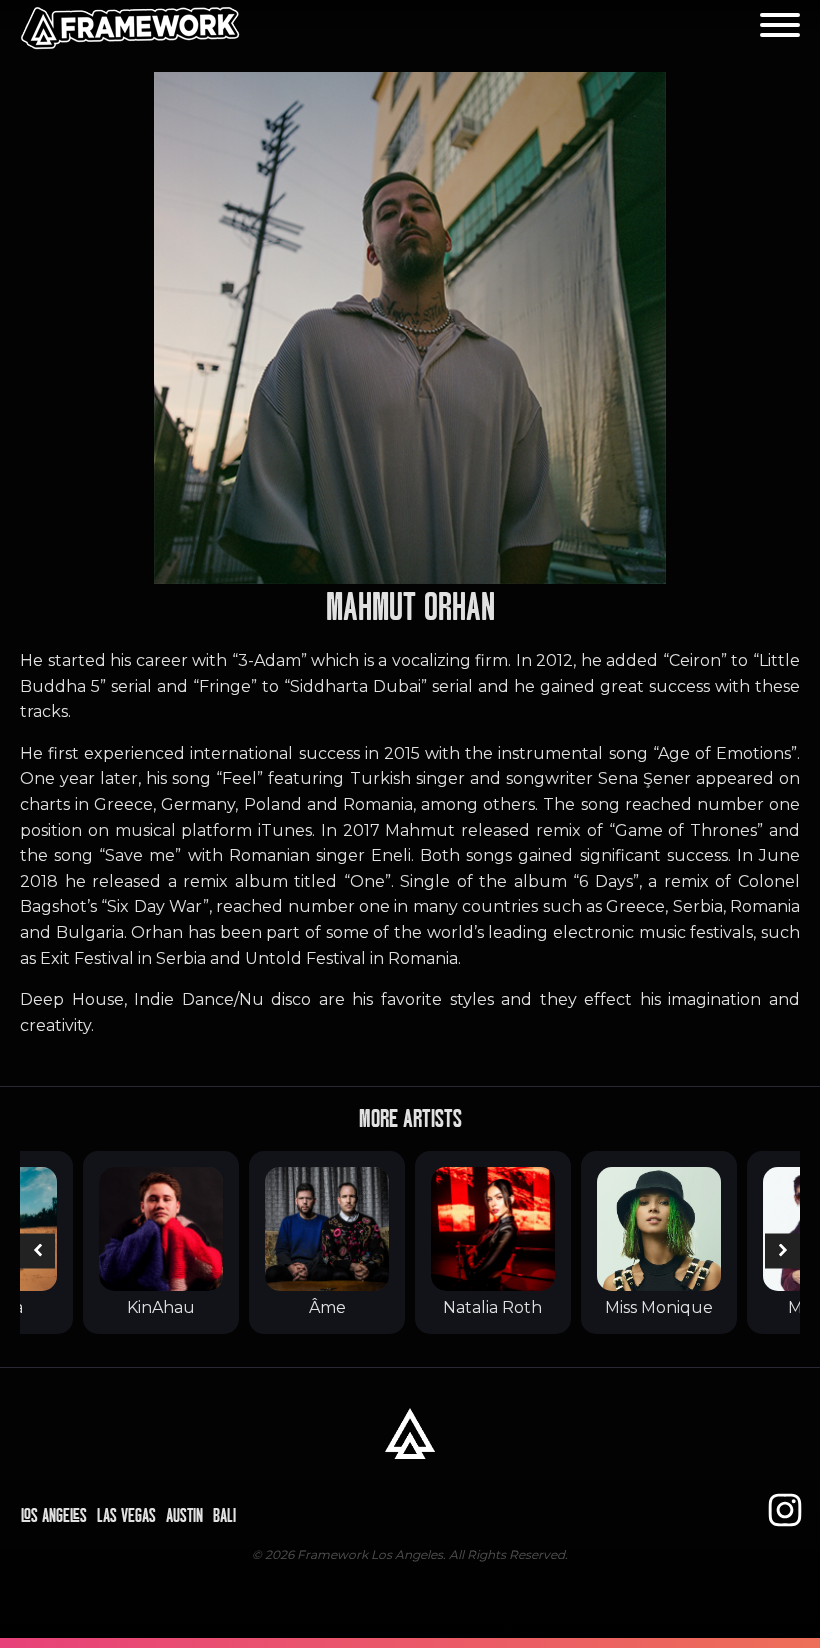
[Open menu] (780, 25)
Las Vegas (126, 1516)
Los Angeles (54, 1516)
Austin (184, 1516)
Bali (224, 1516)
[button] (37, 1250)
